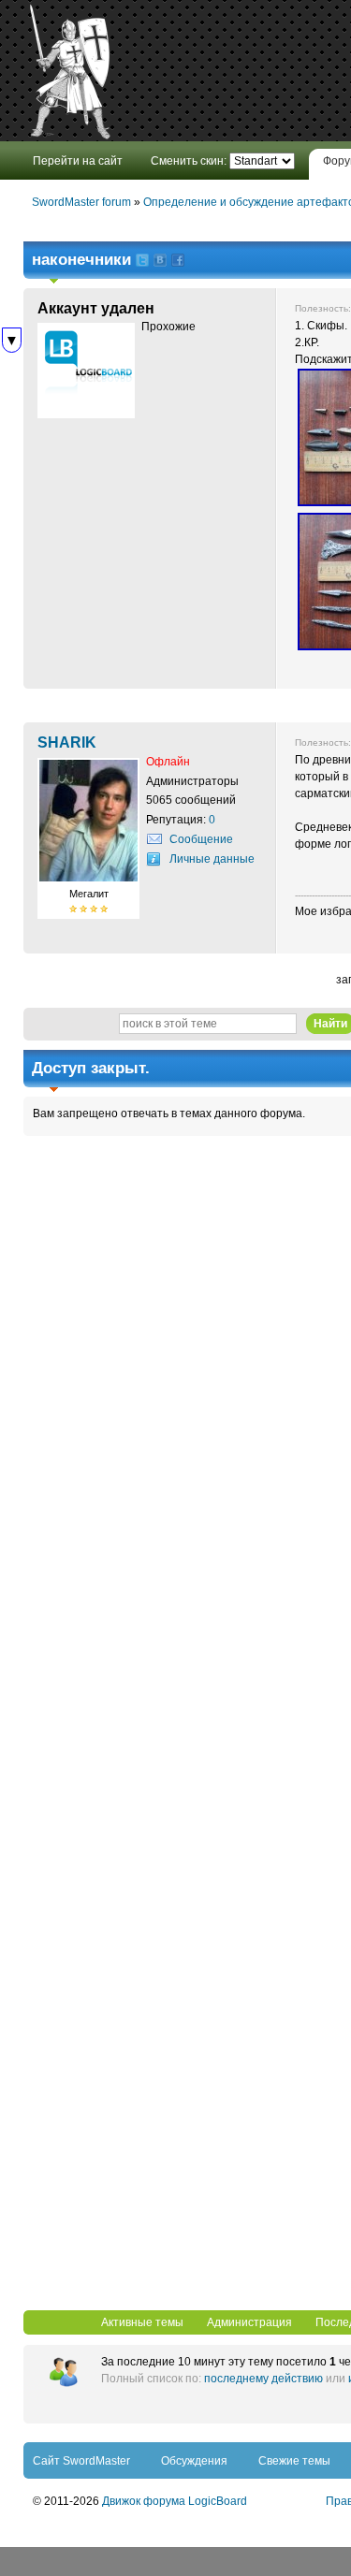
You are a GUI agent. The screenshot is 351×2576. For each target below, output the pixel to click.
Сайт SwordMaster (81, 2461)
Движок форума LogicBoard (175, 2501)
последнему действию (263, 2379)
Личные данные (212, 859)
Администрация (249, 2322)
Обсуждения (194, 2461)
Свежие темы (294, 2461)
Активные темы (142, 2322)
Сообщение (201, 839)
